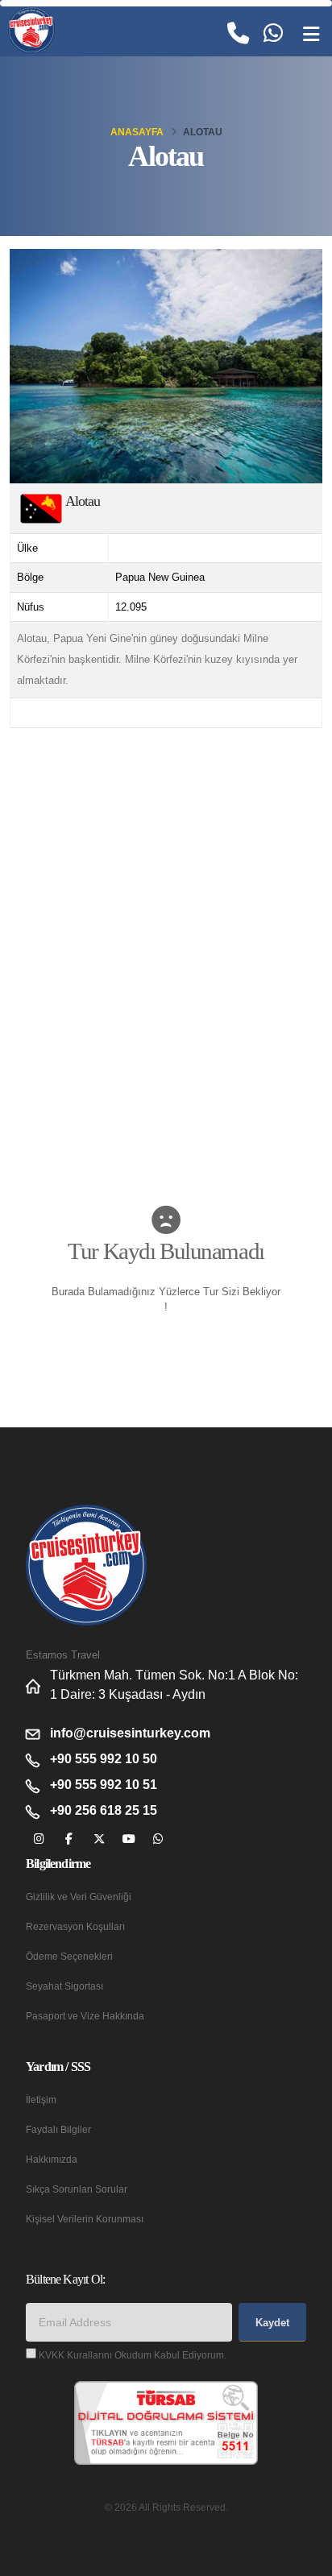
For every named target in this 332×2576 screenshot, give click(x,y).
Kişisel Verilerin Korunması (85, 2219)
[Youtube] (129, 1839)
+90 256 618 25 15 (104, 1810)
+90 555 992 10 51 (104, 1785)
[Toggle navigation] (311, 35)
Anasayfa (137, 132)
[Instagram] (39, 1839)
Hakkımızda (52, 2159)
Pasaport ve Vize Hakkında (85, 2016)
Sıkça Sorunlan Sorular (77, 2189)
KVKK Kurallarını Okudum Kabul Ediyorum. (133, 2355)
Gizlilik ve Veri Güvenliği (79, 1897)
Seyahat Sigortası (64, 1986)
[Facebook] (69, 1839)
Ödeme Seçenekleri (69, 1956)
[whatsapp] (158, 1839)
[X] (99, 1839)
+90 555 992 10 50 (104, 1759)
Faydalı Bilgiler (58, 2129)
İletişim (41, 2100)
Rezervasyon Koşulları (75, 1926)
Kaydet (272, 2323)
